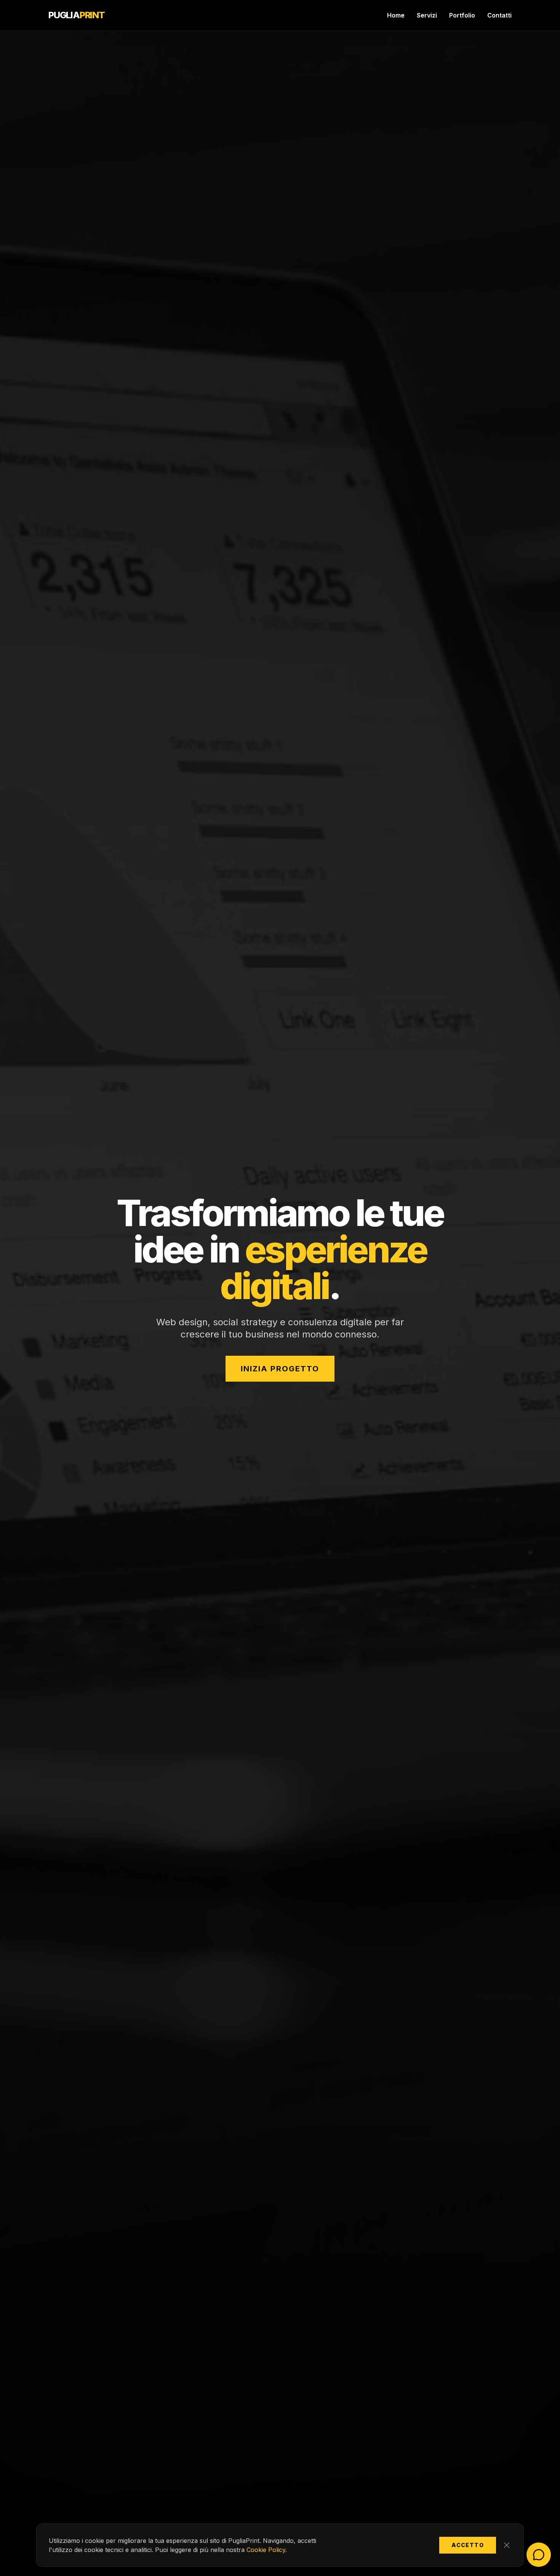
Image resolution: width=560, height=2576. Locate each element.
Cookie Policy (266, 2550)
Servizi (427, 15)
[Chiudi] (507, 2545)
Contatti (499, 15)
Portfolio (462, 15)
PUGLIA (77, 15)
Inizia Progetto (280, 1369)
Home (396, 15)
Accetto (468, 2545)
